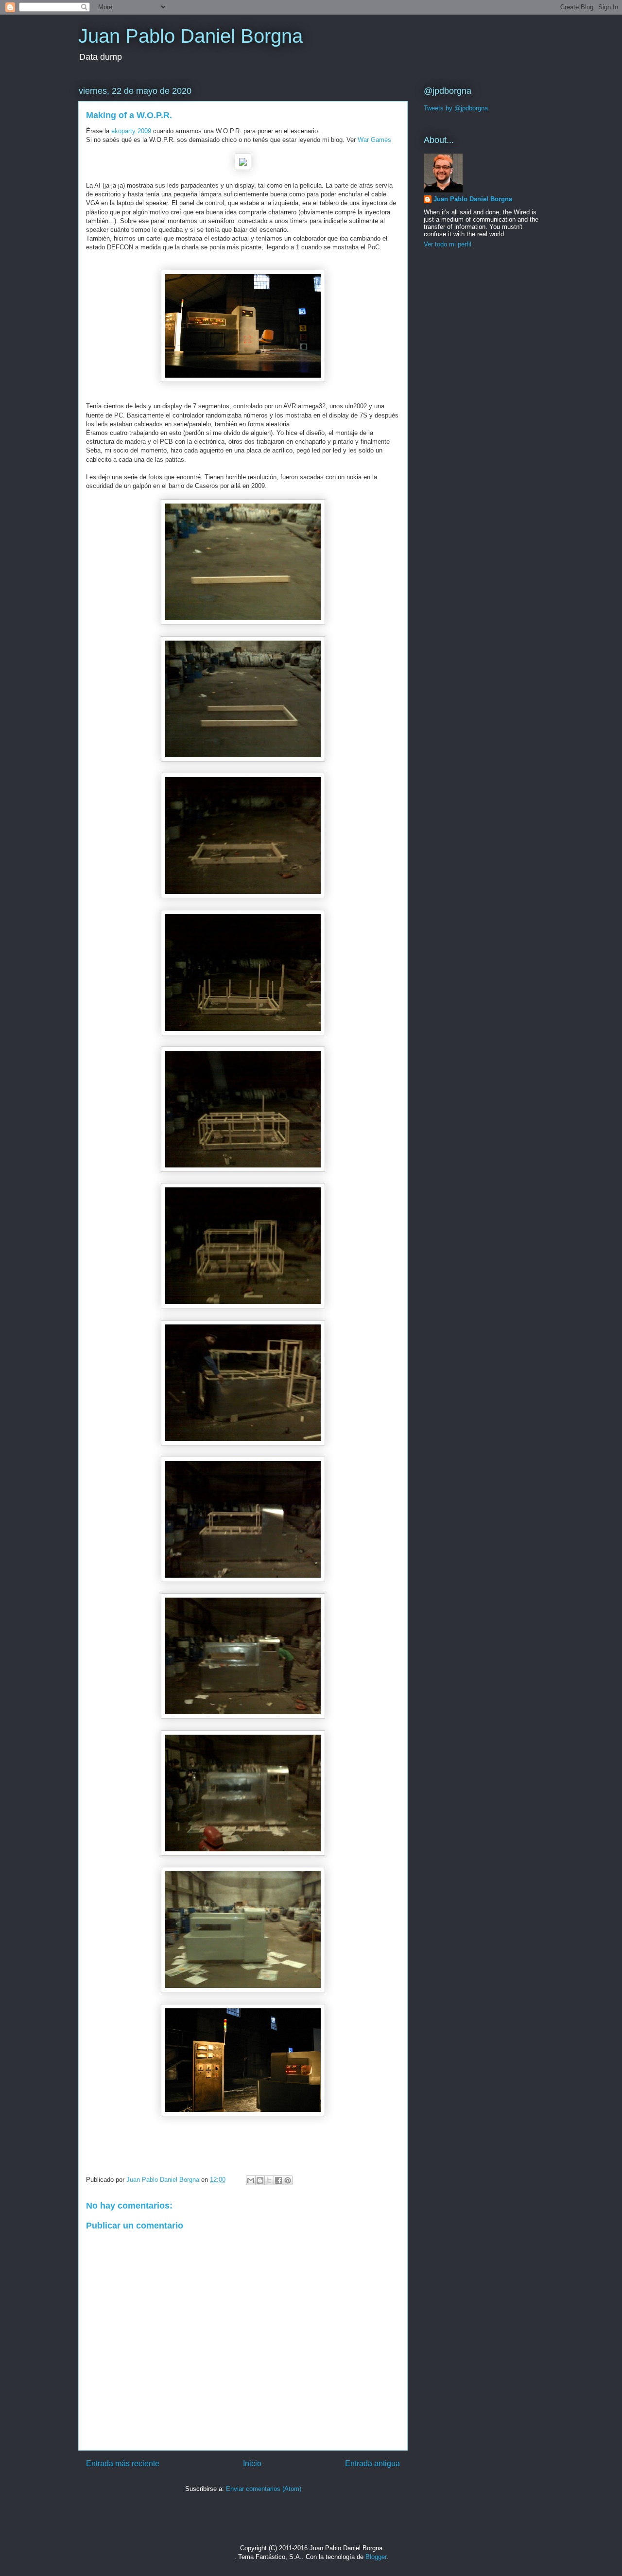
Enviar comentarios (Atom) (264, 2489)
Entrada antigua (372, 2463)
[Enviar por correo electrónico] (251, 2180)
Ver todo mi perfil (448, 244)
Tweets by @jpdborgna (456, 108)
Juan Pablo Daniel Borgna (190, 36)
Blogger (376, 2557)
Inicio (252, 2463)
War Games (374, 140)
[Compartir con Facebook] (278, 2180)
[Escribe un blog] (260, 2180)
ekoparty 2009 (131, 131)
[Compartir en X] (269, 2180)
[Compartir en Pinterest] (288, 2180)
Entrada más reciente (123, 2463)
